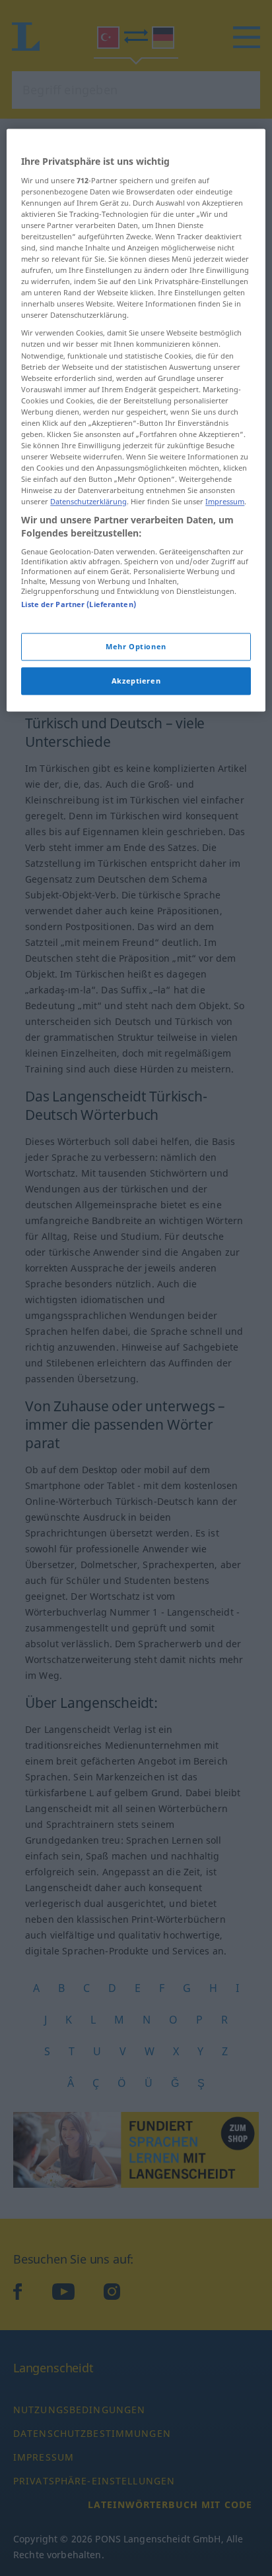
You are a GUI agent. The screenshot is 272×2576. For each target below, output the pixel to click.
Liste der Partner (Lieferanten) (79, 604)
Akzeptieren (136, 681)
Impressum (225, 502)
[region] (136, 420)
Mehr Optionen (136, 646)
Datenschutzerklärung (88, 502)
